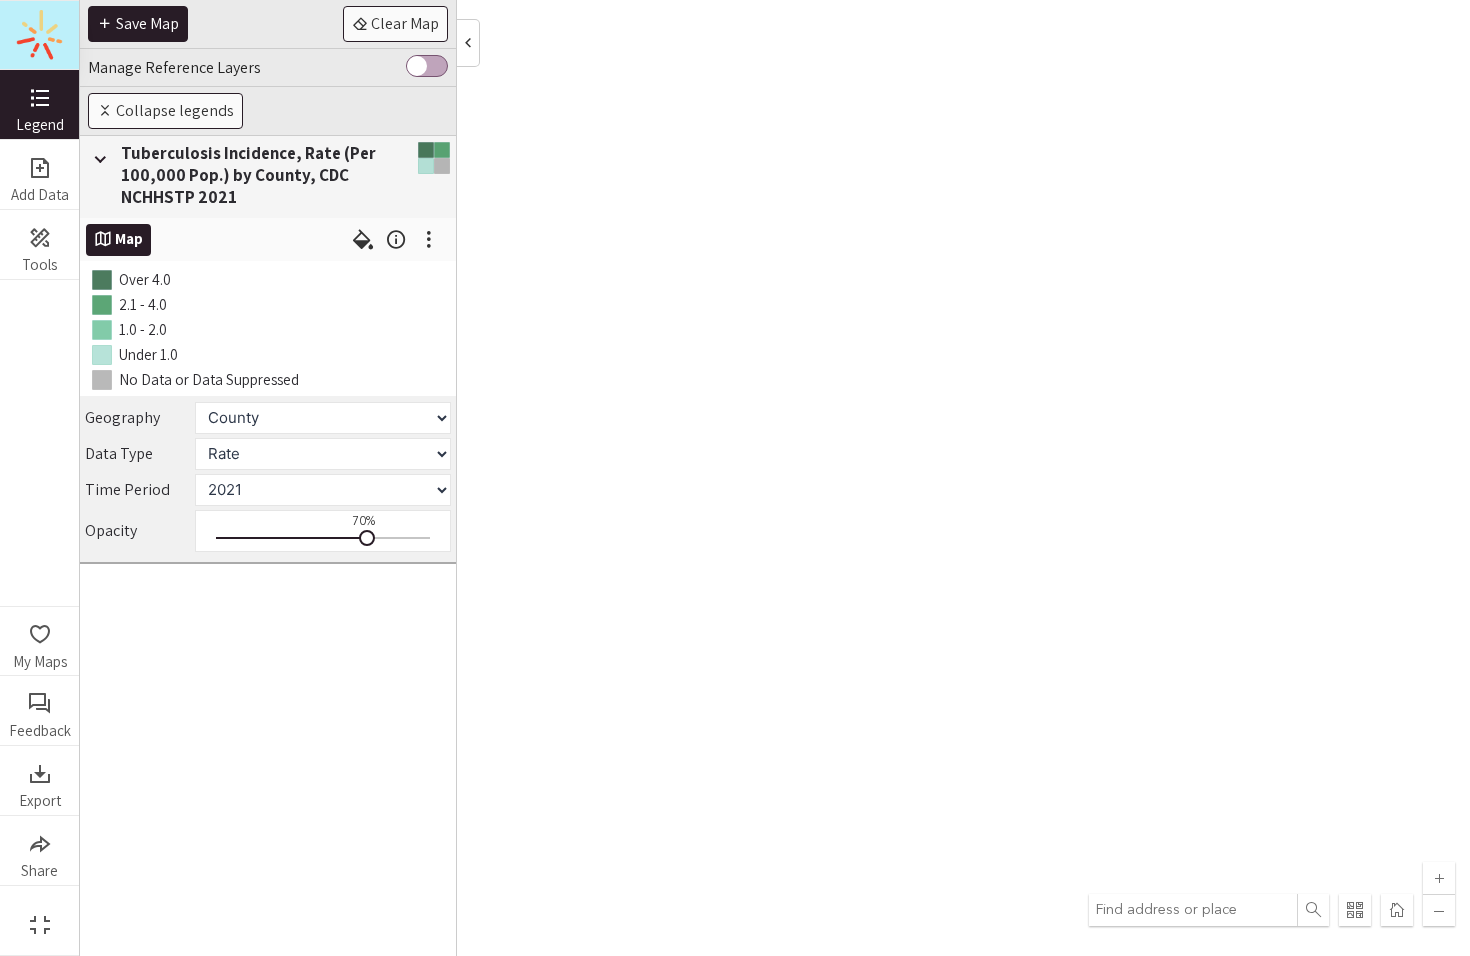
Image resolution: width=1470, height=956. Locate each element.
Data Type (119, 453)
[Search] (1313, 910)
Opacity (111, 530)
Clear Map (403, 23)
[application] (775, 478)
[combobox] (1193, 910)
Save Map (146, 23)
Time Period (127, 489)
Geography (122, 417)
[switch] (427, 68)
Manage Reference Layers (174, 67)
